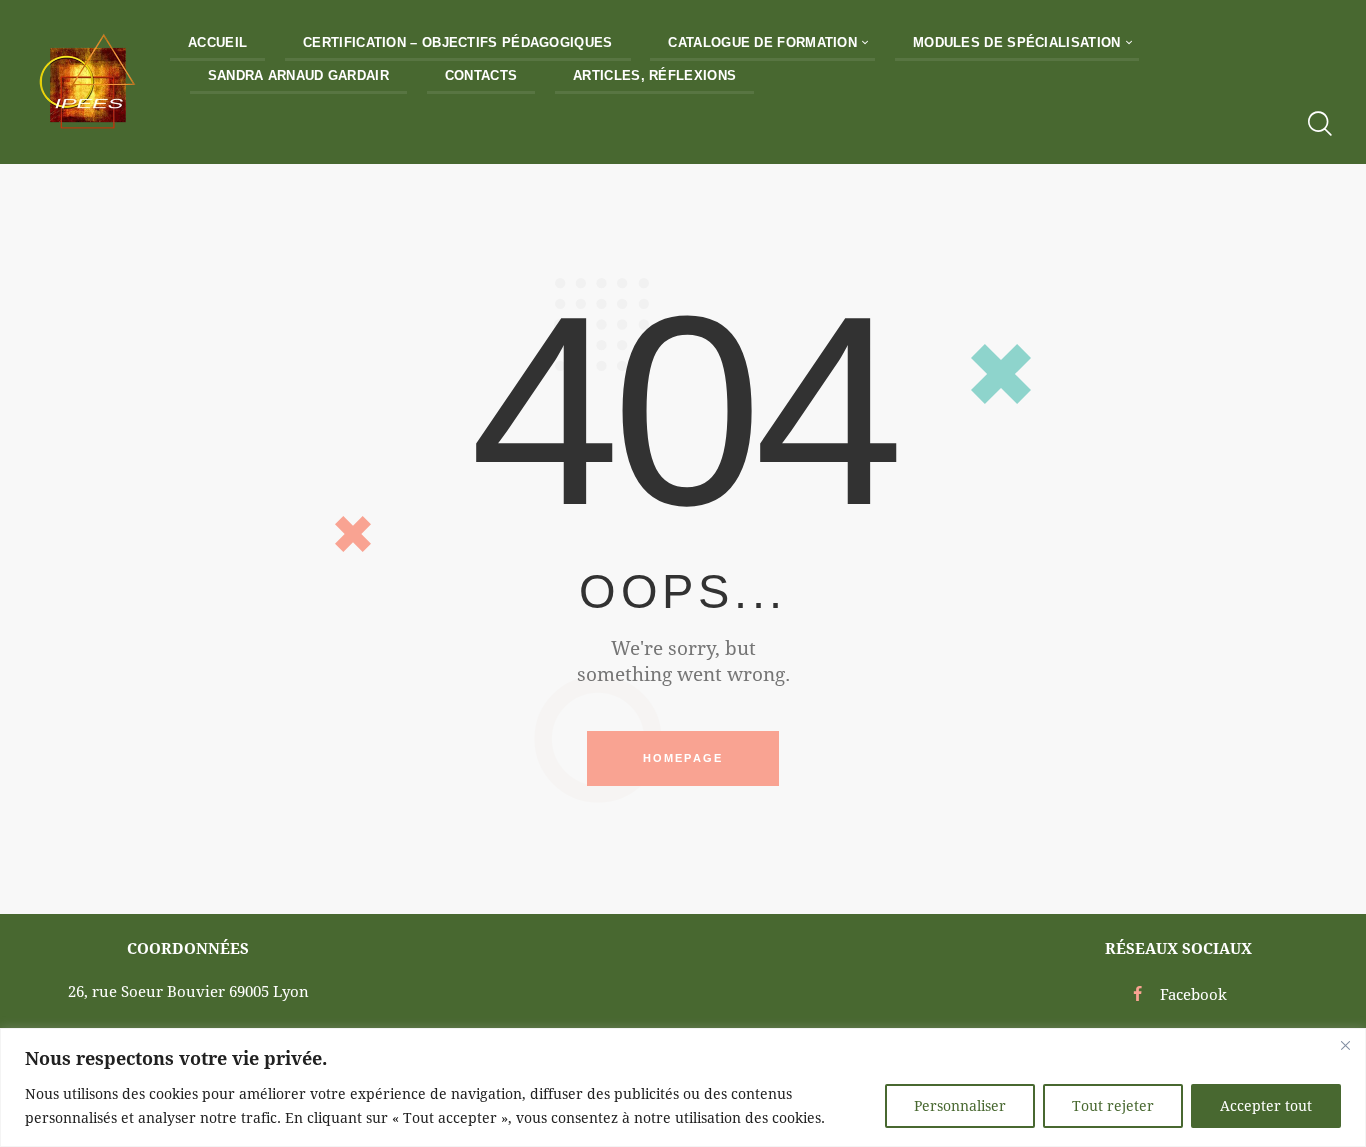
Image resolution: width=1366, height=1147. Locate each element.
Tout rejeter (1113, 1105)
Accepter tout (1266, 1105)
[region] (683, 1087)
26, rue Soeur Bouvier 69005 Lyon (188, 991)
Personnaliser (960, 1105)
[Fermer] (1345, 1045)
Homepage (683, 758)
